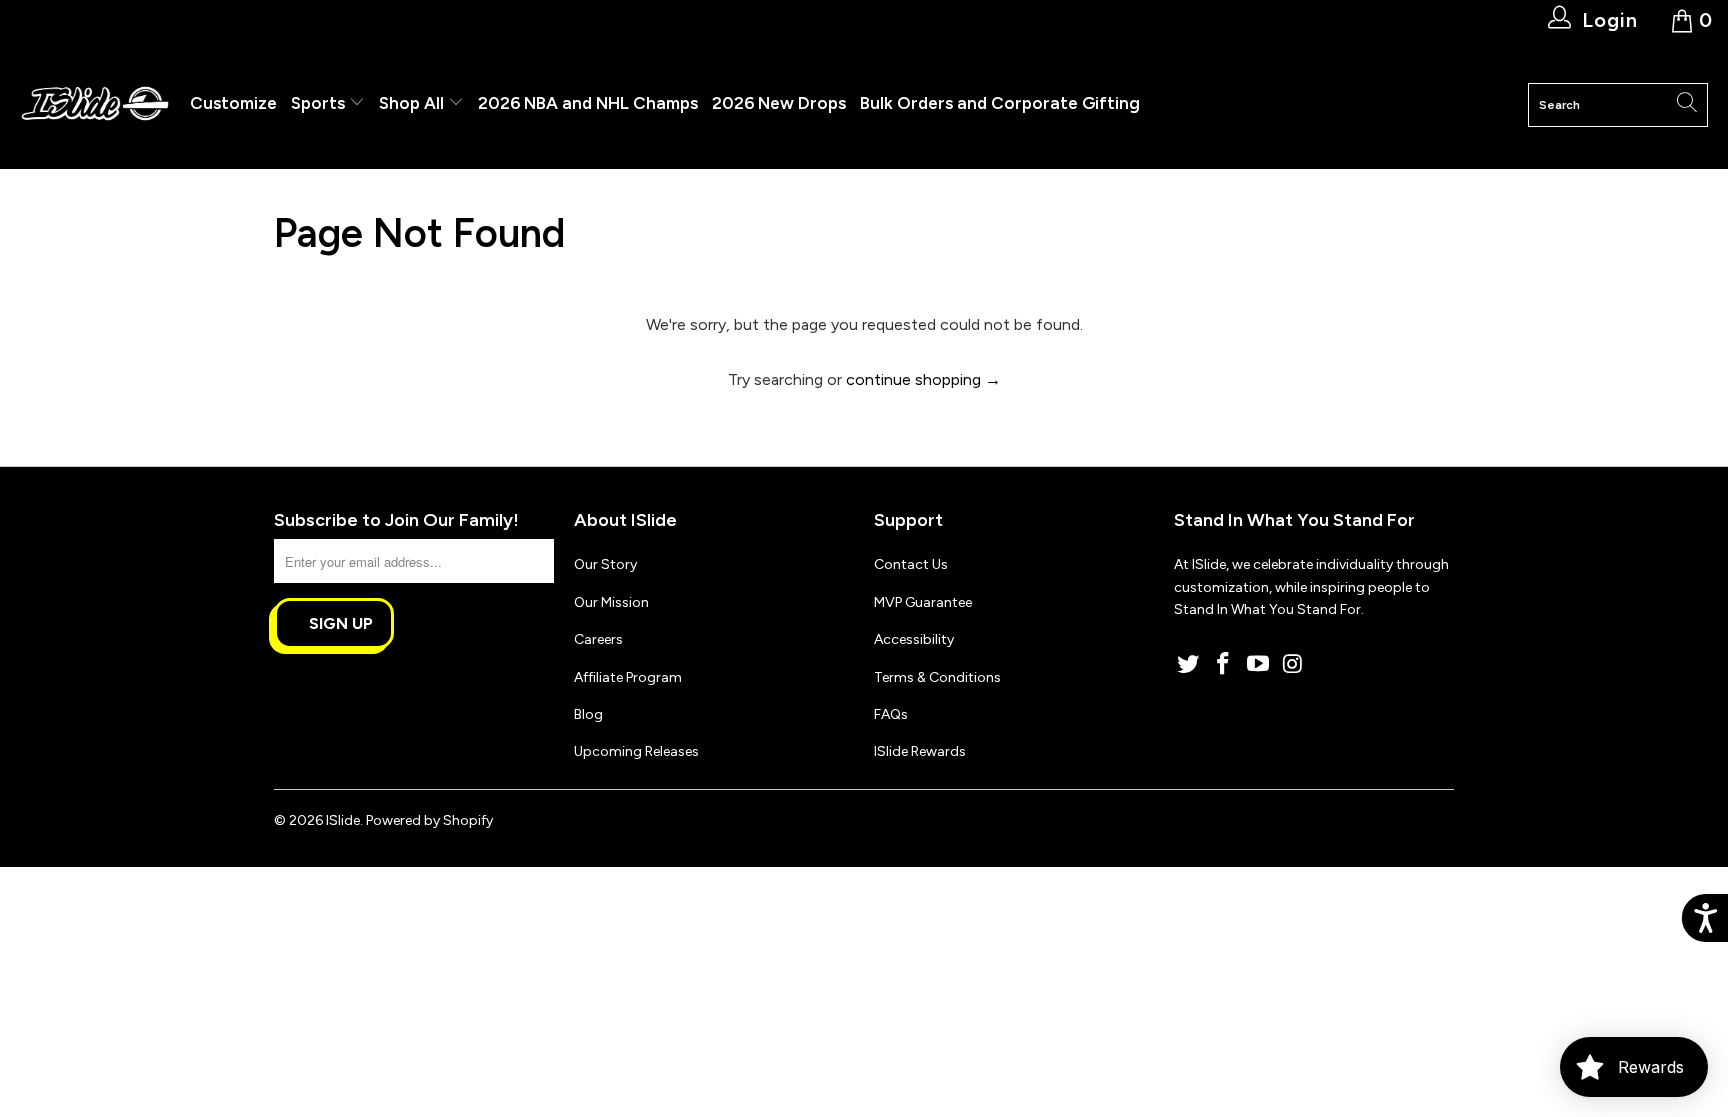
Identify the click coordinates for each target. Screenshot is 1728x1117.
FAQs (891, 714)
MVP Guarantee (923, 602)
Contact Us (911, 564)
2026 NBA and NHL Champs (588, 103)
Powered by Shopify (429, 820)
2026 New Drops (779, 103)
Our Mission (611, 602)
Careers (598, 639)
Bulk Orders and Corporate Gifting (1000, 103)
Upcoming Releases (636, 751)
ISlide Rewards (920, 751)
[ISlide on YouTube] (1258, 665)
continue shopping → (923, 379)
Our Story (605, 564)
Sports (320, 103)
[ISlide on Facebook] (1224, 665)
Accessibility (914, 639)
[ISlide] (95, 104)
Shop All (411, 103)
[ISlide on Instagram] (1293, 665)
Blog (588, 714)
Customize (233, 103)
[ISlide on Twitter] (1189, 665)
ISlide (343, 820)
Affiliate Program (628, 677)
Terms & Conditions (937, 677)
